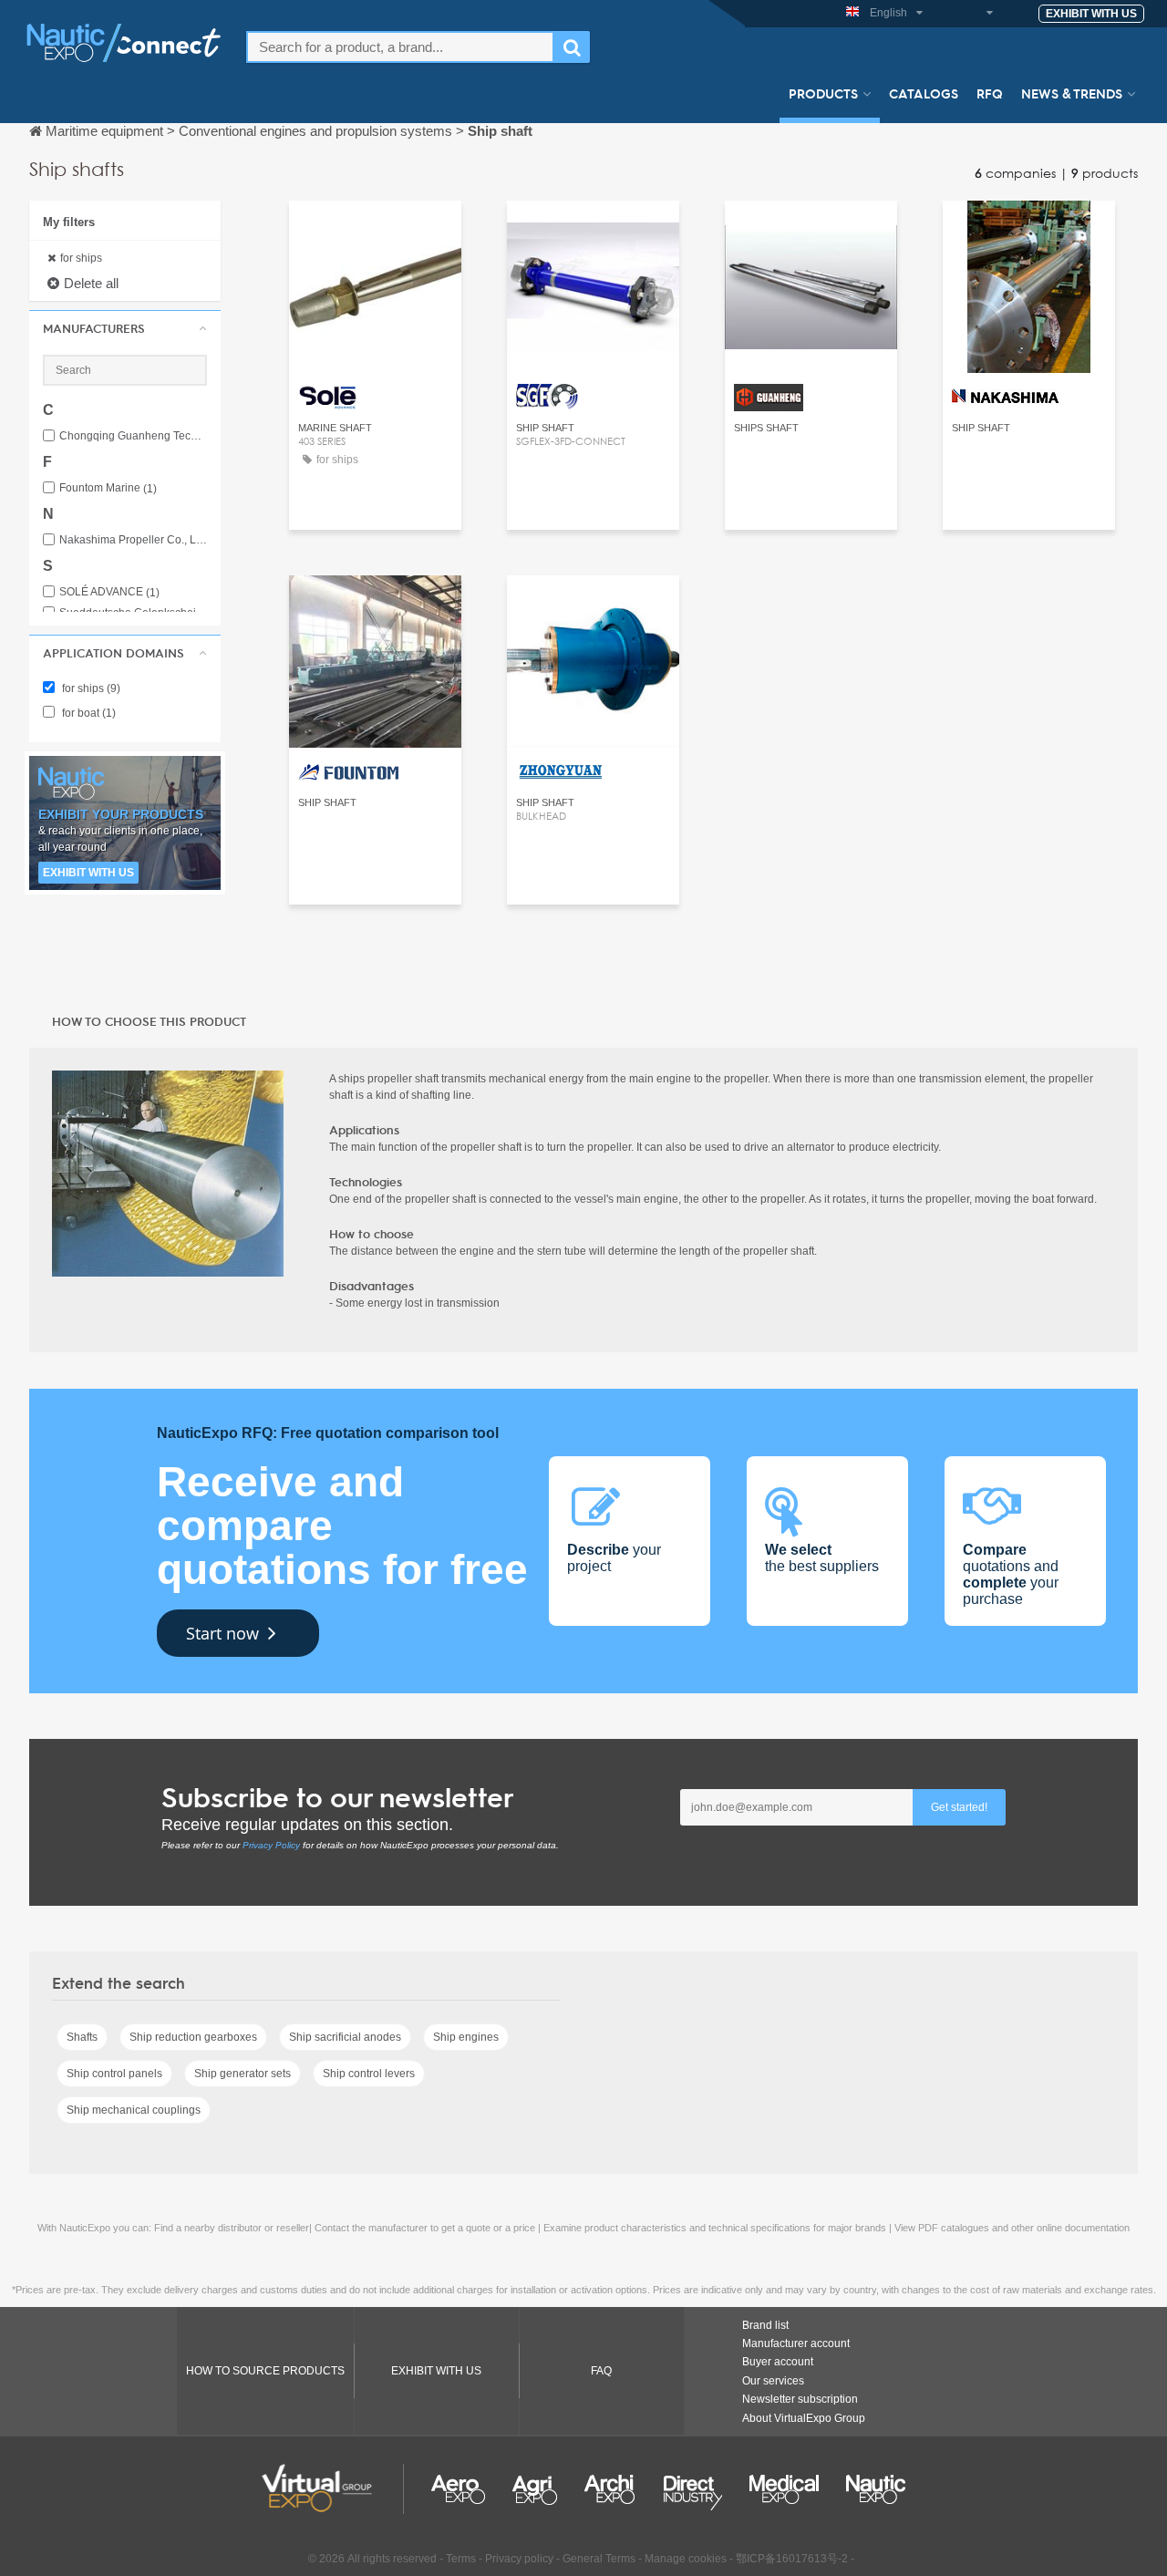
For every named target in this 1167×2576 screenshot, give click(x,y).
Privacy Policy (271, 1845)
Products (823, 93)
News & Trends (1072, 93)
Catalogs (924, 93)
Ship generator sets (243, 2074)
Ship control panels (114, 2074)
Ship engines (466, 2037)
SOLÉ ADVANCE (109, 592)
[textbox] (400, 47)
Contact (375, 231)
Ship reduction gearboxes (193, 2037)
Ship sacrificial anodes (345, 2037)
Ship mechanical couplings (134, 2110)
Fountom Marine (108, 488)
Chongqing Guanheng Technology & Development (133, 436)
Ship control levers (369, 2074)
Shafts (82, 2037)
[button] (125, 328)
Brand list (765, 2325)
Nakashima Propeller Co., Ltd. (133, 540)
